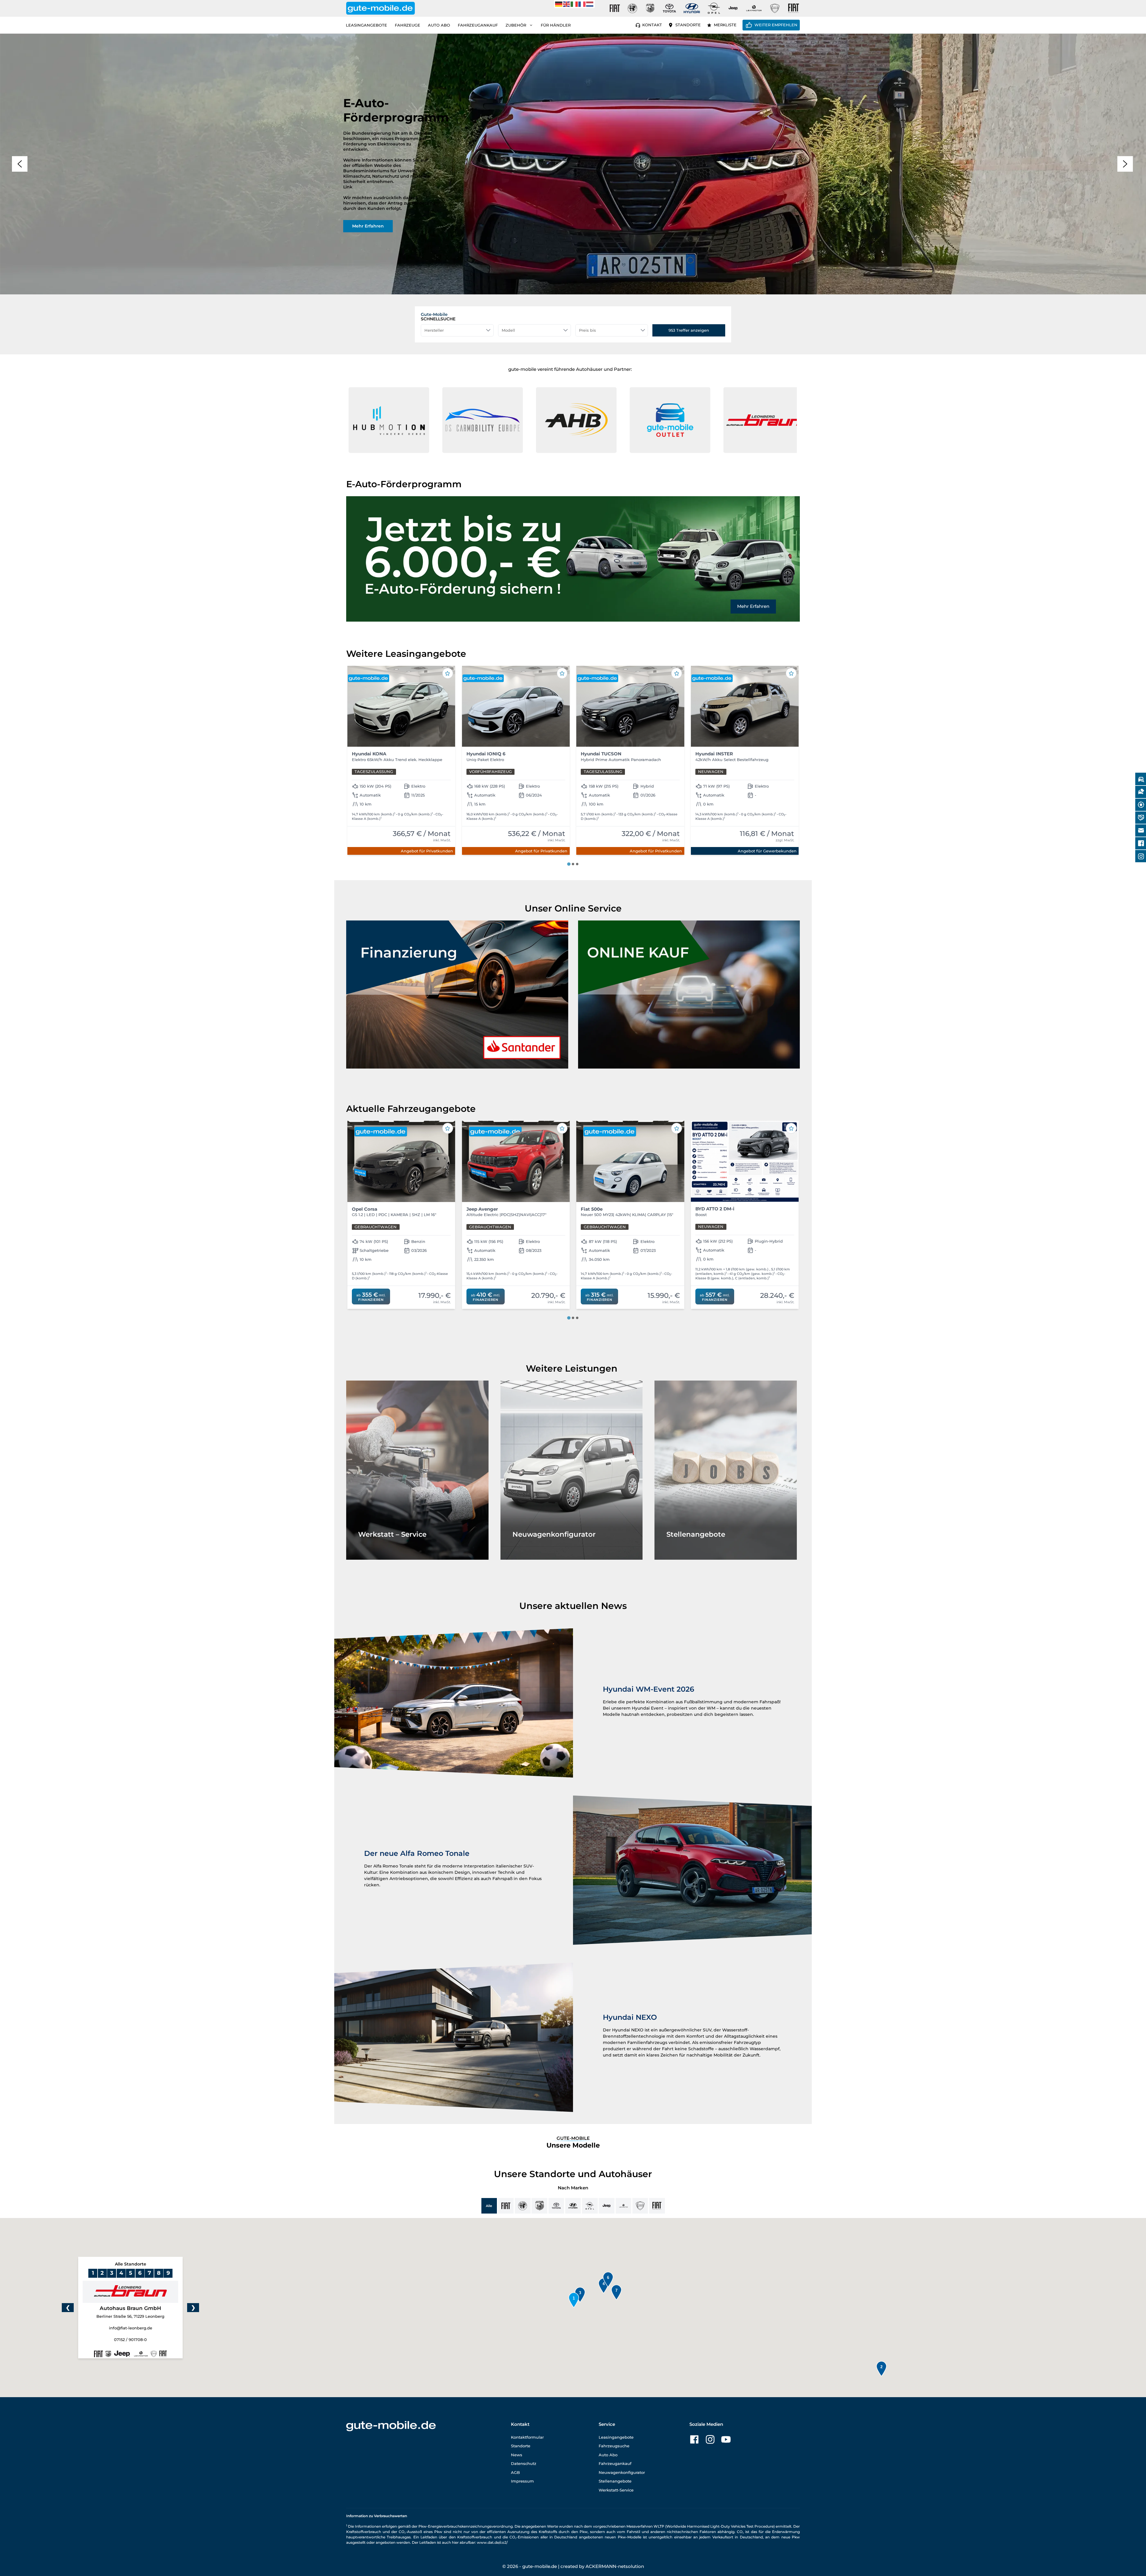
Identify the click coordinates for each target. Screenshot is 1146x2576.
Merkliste (725, 25)
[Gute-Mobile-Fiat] (615, 8)
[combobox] (457, 330)
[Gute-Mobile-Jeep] (733, 8)
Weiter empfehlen (776, 25)
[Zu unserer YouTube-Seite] (726, 2439)
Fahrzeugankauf (478, 25)
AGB (515, 2472)
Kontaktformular (527, 2437)
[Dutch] (590, 4)
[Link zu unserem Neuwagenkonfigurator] (572, 1470)
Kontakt (652, 25)
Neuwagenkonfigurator (622, 2472)
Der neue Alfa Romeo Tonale (417, 1853)
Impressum (522, 2481)
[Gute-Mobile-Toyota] (669, 8)
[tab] (569, 864)
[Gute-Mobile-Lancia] (775, 8)
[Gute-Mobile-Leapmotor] (754, 8)
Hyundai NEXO (630, 2017)
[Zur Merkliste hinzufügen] (448, 673)
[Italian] (574, 4)
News (517, 2455)
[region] (573, 164)
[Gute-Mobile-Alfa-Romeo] (632, 8)
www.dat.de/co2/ (492, 2542)
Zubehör (516, 25)
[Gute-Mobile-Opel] (714, 8)
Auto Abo (439, 25)
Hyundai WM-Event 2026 (649, 1689)
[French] (582, 4)
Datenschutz (524, 2463)
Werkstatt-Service (616, 2490)
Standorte (688, 25)
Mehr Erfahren (753, 606)
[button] (383, 420)
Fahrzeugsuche (614, 2446)
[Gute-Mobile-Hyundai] (692, 8)
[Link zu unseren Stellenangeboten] (726, 1470)
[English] (567, 4)
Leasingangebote (366, 25)
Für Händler (556, 25)
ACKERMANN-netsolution (615, 2566)
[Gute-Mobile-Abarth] (650, 8)
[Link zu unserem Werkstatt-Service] (417, 1470)
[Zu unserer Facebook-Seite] (694, 2439)
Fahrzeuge (408, 25)
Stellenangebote (615, 2481)
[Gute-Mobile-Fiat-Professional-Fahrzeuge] (792, 8)
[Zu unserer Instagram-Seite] (710, 2439)
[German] (559, 4)
